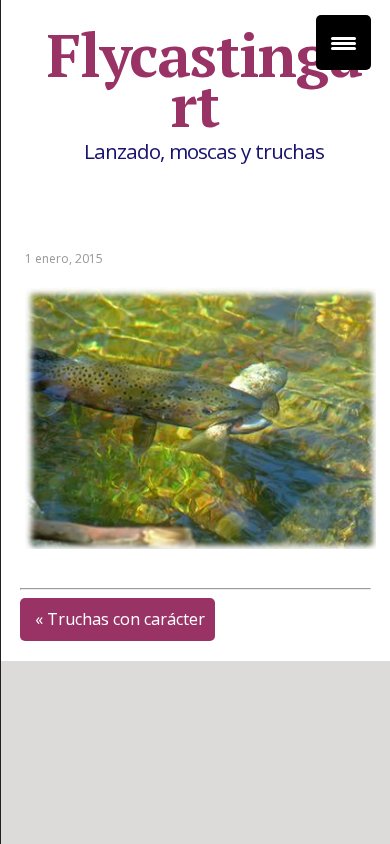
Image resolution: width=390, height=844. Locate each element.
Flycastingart (204, 80)
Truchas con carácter (126, 619)
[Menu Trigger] (343, 42)
